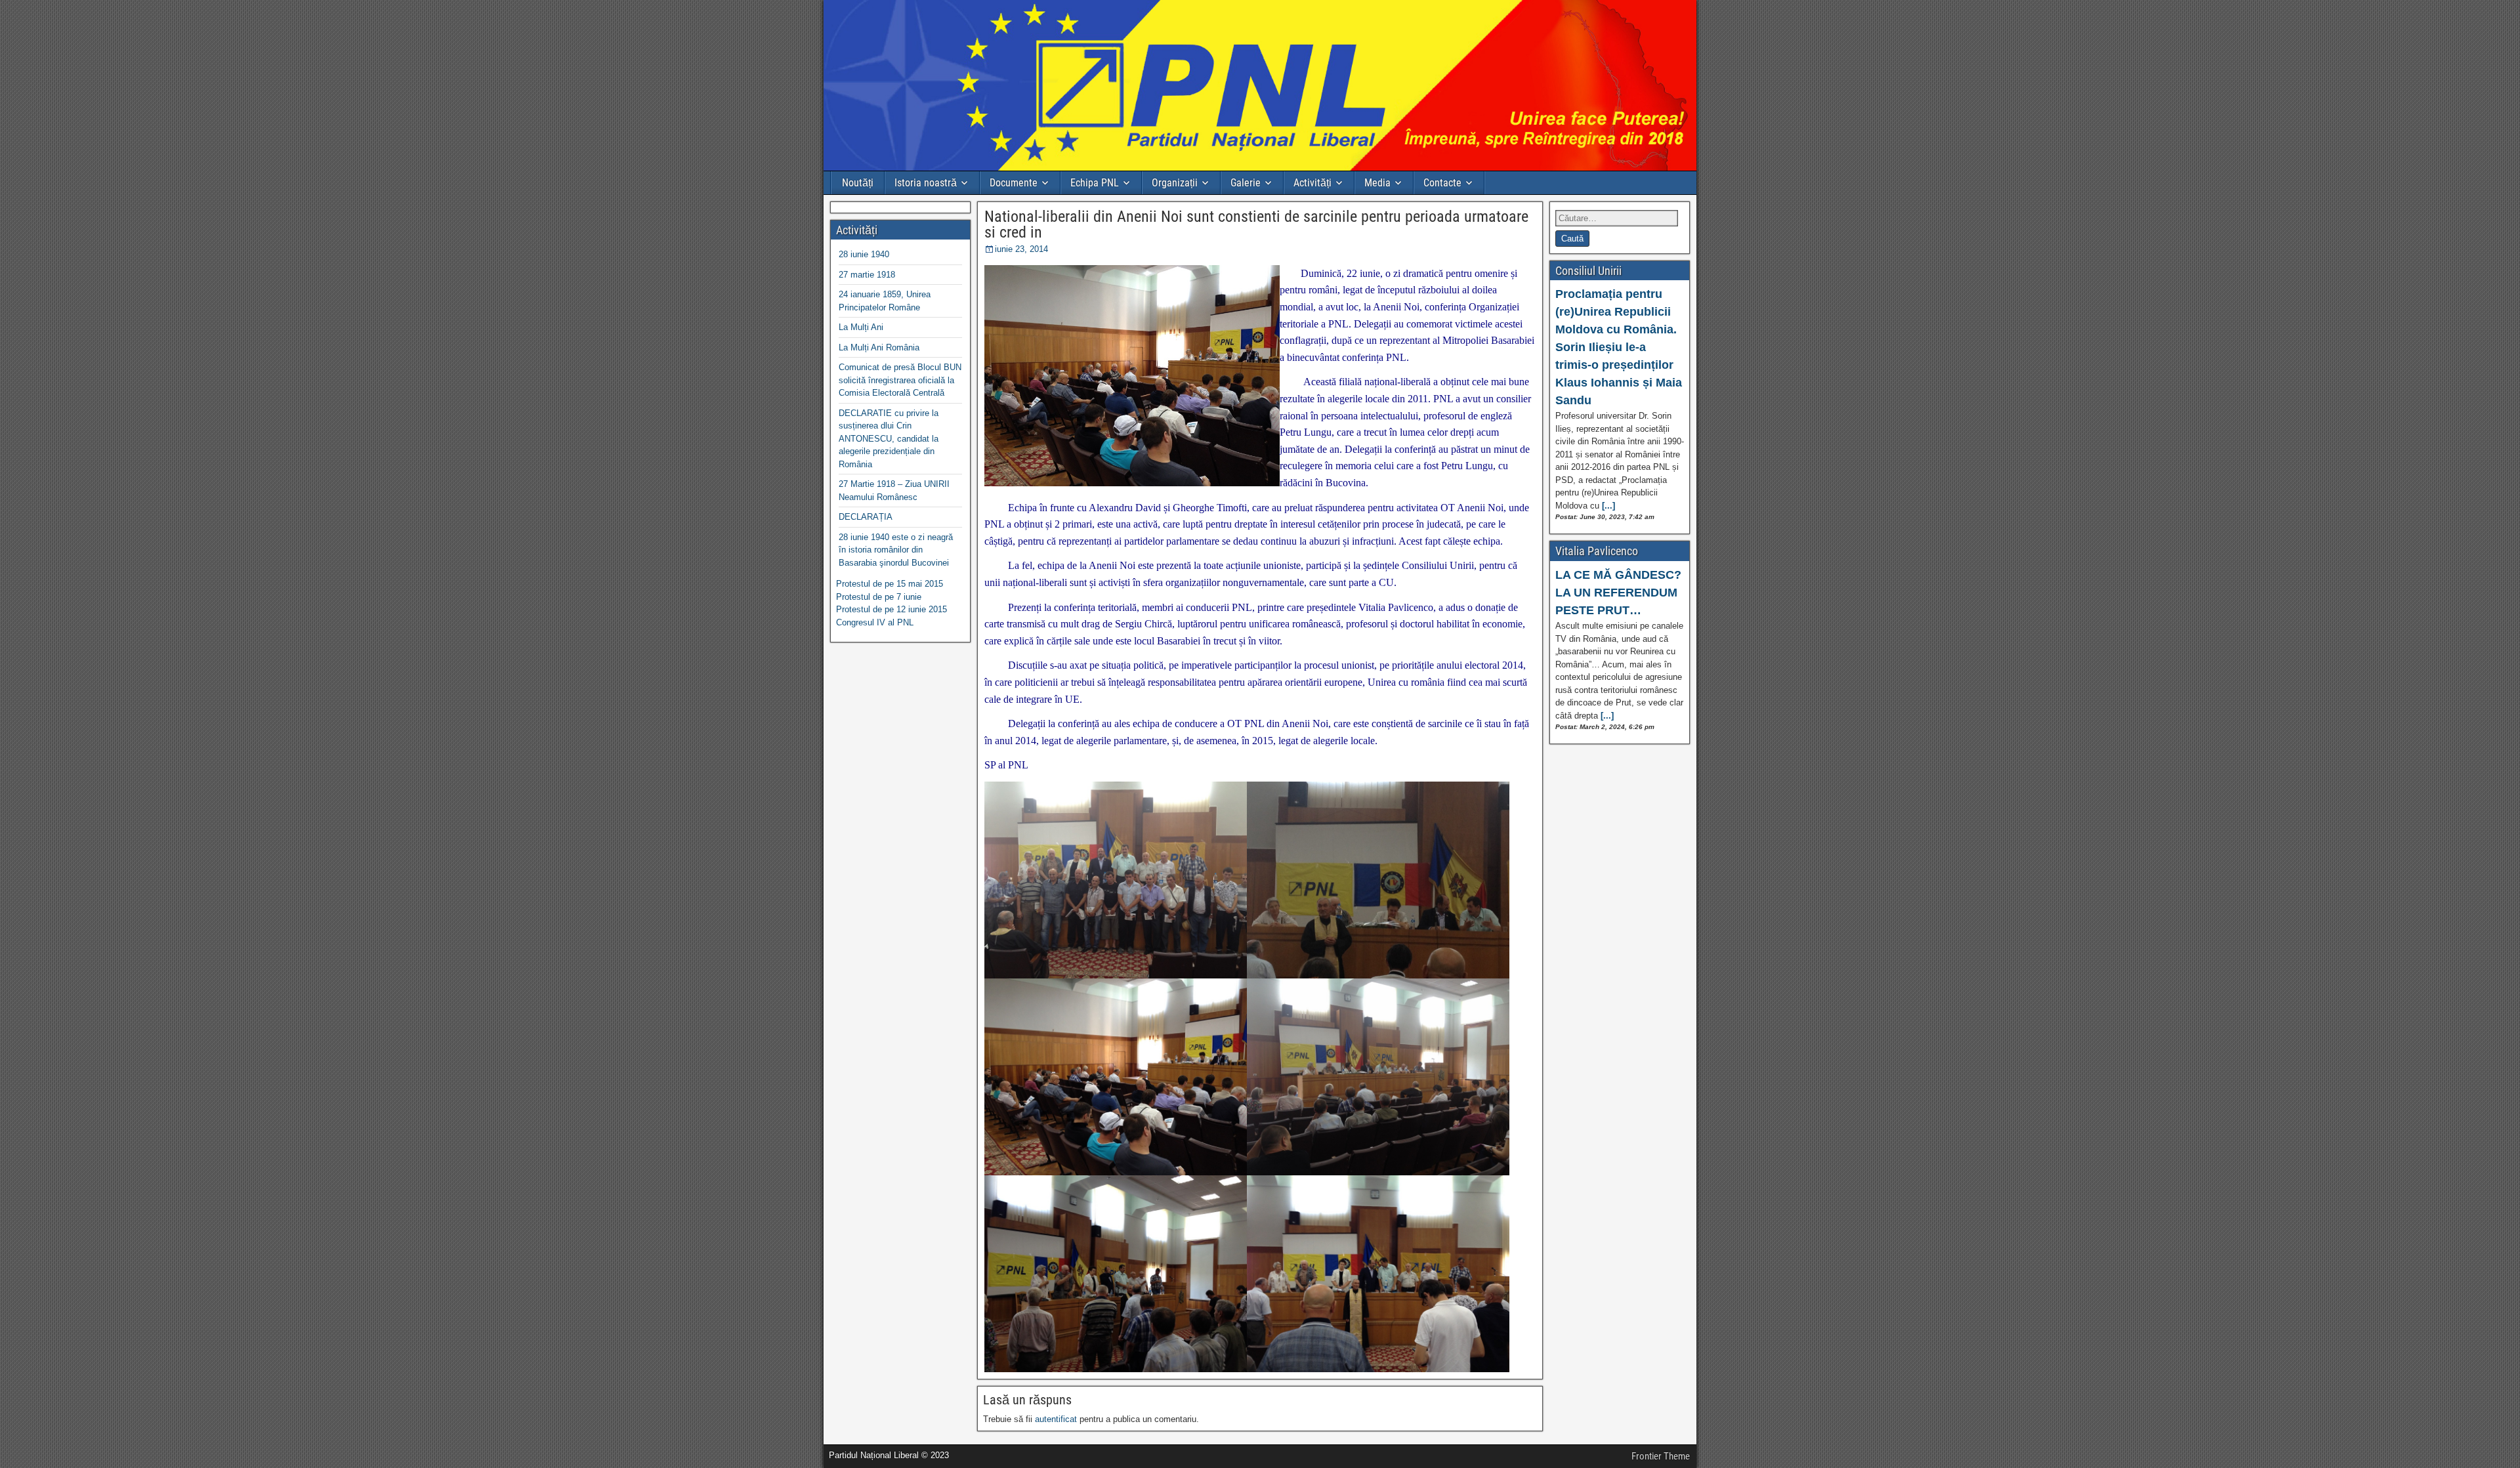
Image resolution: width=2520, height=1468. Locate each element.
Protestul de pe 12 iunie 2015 (892, 609)
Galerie (1246, 183)
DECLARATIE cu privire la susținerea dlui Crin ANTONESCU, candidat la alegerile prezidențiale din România (889, 439)
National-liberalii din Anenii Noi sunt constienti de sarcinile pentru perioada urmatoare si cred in (1256, 224)
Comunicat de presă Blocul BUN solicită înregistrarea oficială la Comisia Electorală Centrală (900, 380)
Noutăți (858, 183)
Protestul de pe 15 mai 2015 (890, 584)
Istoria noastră (926, 183)
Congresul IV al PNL (875, 622)
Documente (1014, 183)
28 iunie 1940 (864, 254)
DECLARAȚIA (866, 517)
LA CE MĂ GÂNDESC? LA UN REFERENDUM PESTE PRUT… (1618, 593)
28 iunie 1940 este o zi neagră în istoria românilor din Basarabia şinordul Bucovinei (896, 550)
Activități (1312, 183)
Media (1377, 183)
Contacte (1442, 183)
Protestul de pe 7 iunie (879, 597)
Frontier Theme (1661, 1456)
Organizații (1175, 183)
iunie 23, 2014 (1021, 249)
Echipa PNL (1095, 183)
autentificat (1056, 1419)
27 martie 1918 (867, 275)
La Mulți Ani (861, 327)
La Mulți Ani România (879, 347)
